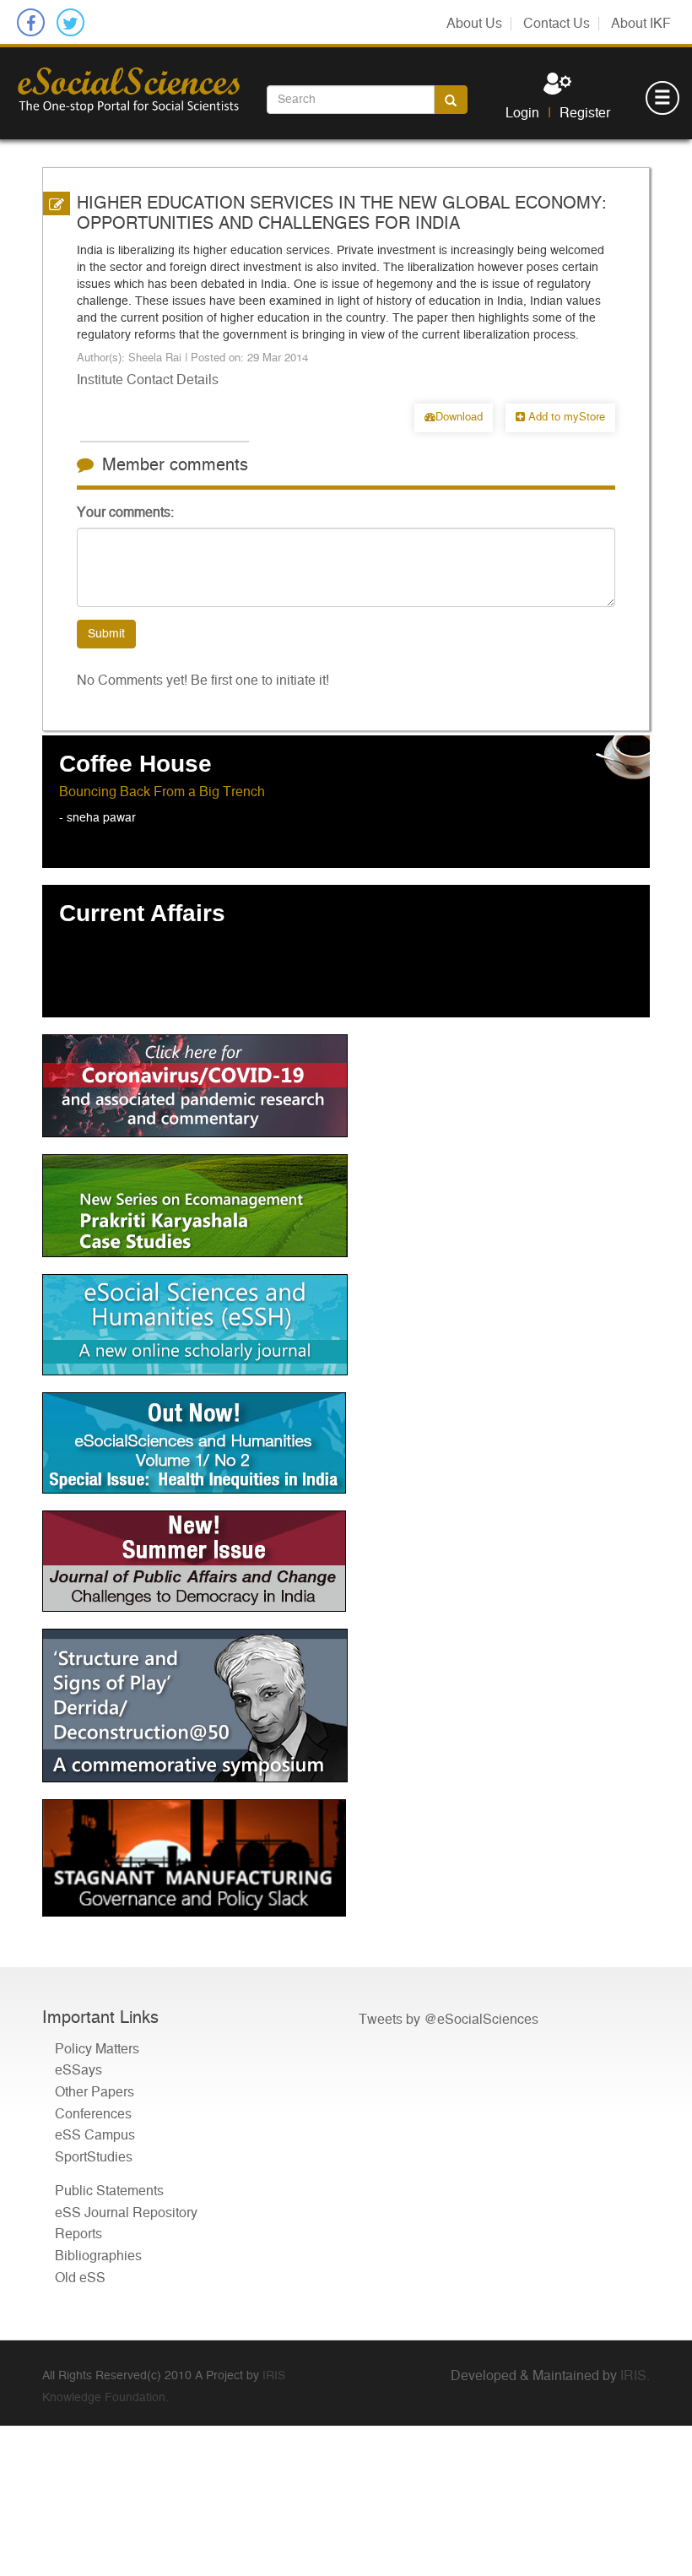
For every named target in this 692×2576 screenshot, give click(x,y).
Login (522, 113)
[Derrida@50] (346, 1706)
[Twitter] (70, 22)
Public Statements (109, 2191)
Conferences (93, 2114)
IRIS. (635, 2376)
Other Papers (95, 2092)
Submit (106, 634)
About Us (474, 24)
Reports (78, 2234)
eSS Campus (95, 2135)
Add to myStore (565, 418)
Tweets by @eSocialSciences (449, 2020)
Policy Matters (97, 2049)
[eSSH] (346, 1086)
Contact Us (557, 24)
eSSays (78, 2070)
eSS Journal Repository (126, 2213)
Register (585, 113)
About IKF (641, 24)
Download (459, 418)
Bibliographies (98, 2256)
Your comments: (125, 512)
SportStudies (94, 2157)
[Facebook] (31, 22)
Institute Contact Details (148, 380)
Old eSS (80, 2278)
